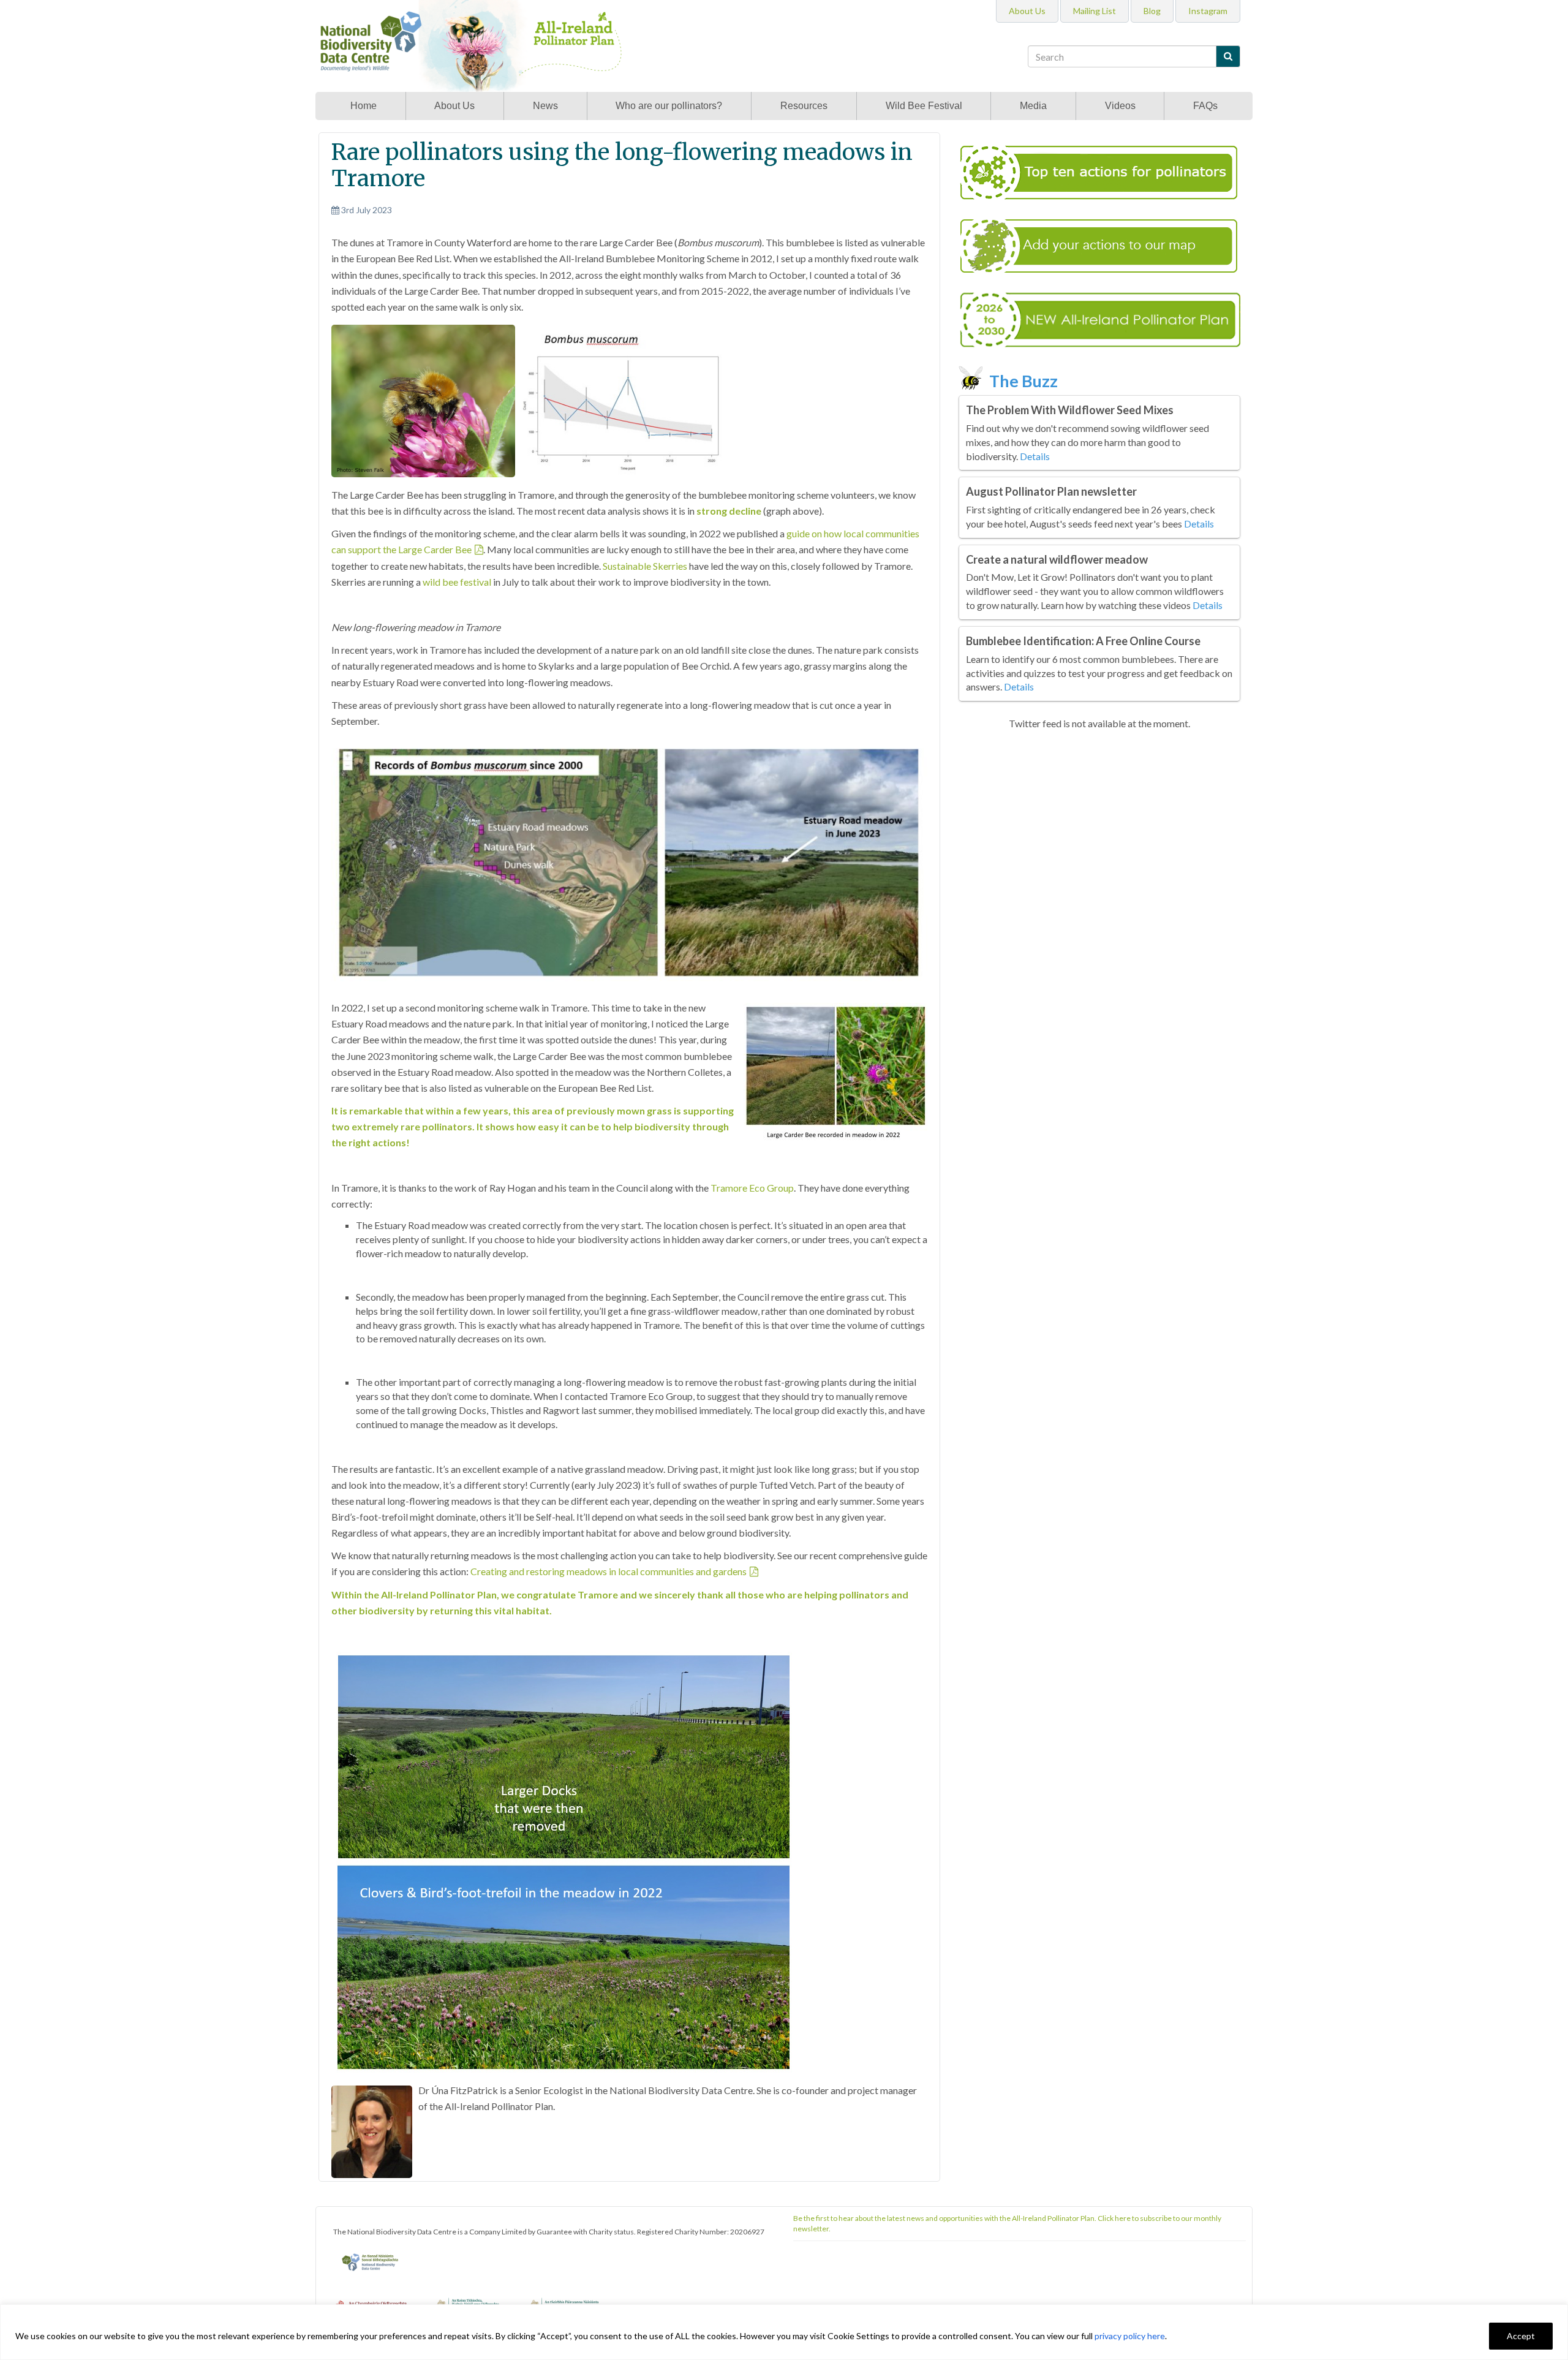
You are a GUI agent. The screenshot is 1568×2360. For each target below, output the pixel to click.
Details (1035, 456)
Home (364, 106)
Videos (1120, 106)
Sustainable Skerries (645, 566)
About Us (454, 106)
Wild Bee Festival (924, 106)
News (545, 106)
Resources (804, 106)
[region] (784, 2332)
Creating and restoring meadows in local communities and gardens (609, 1571)
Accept (1521, 2336)
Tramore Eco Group (752, 1188)
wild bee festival (457, 582)
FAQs (1205, 106)
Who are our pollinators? (669, 106)
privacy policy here (1130, 2336)
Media (1033, 106)
